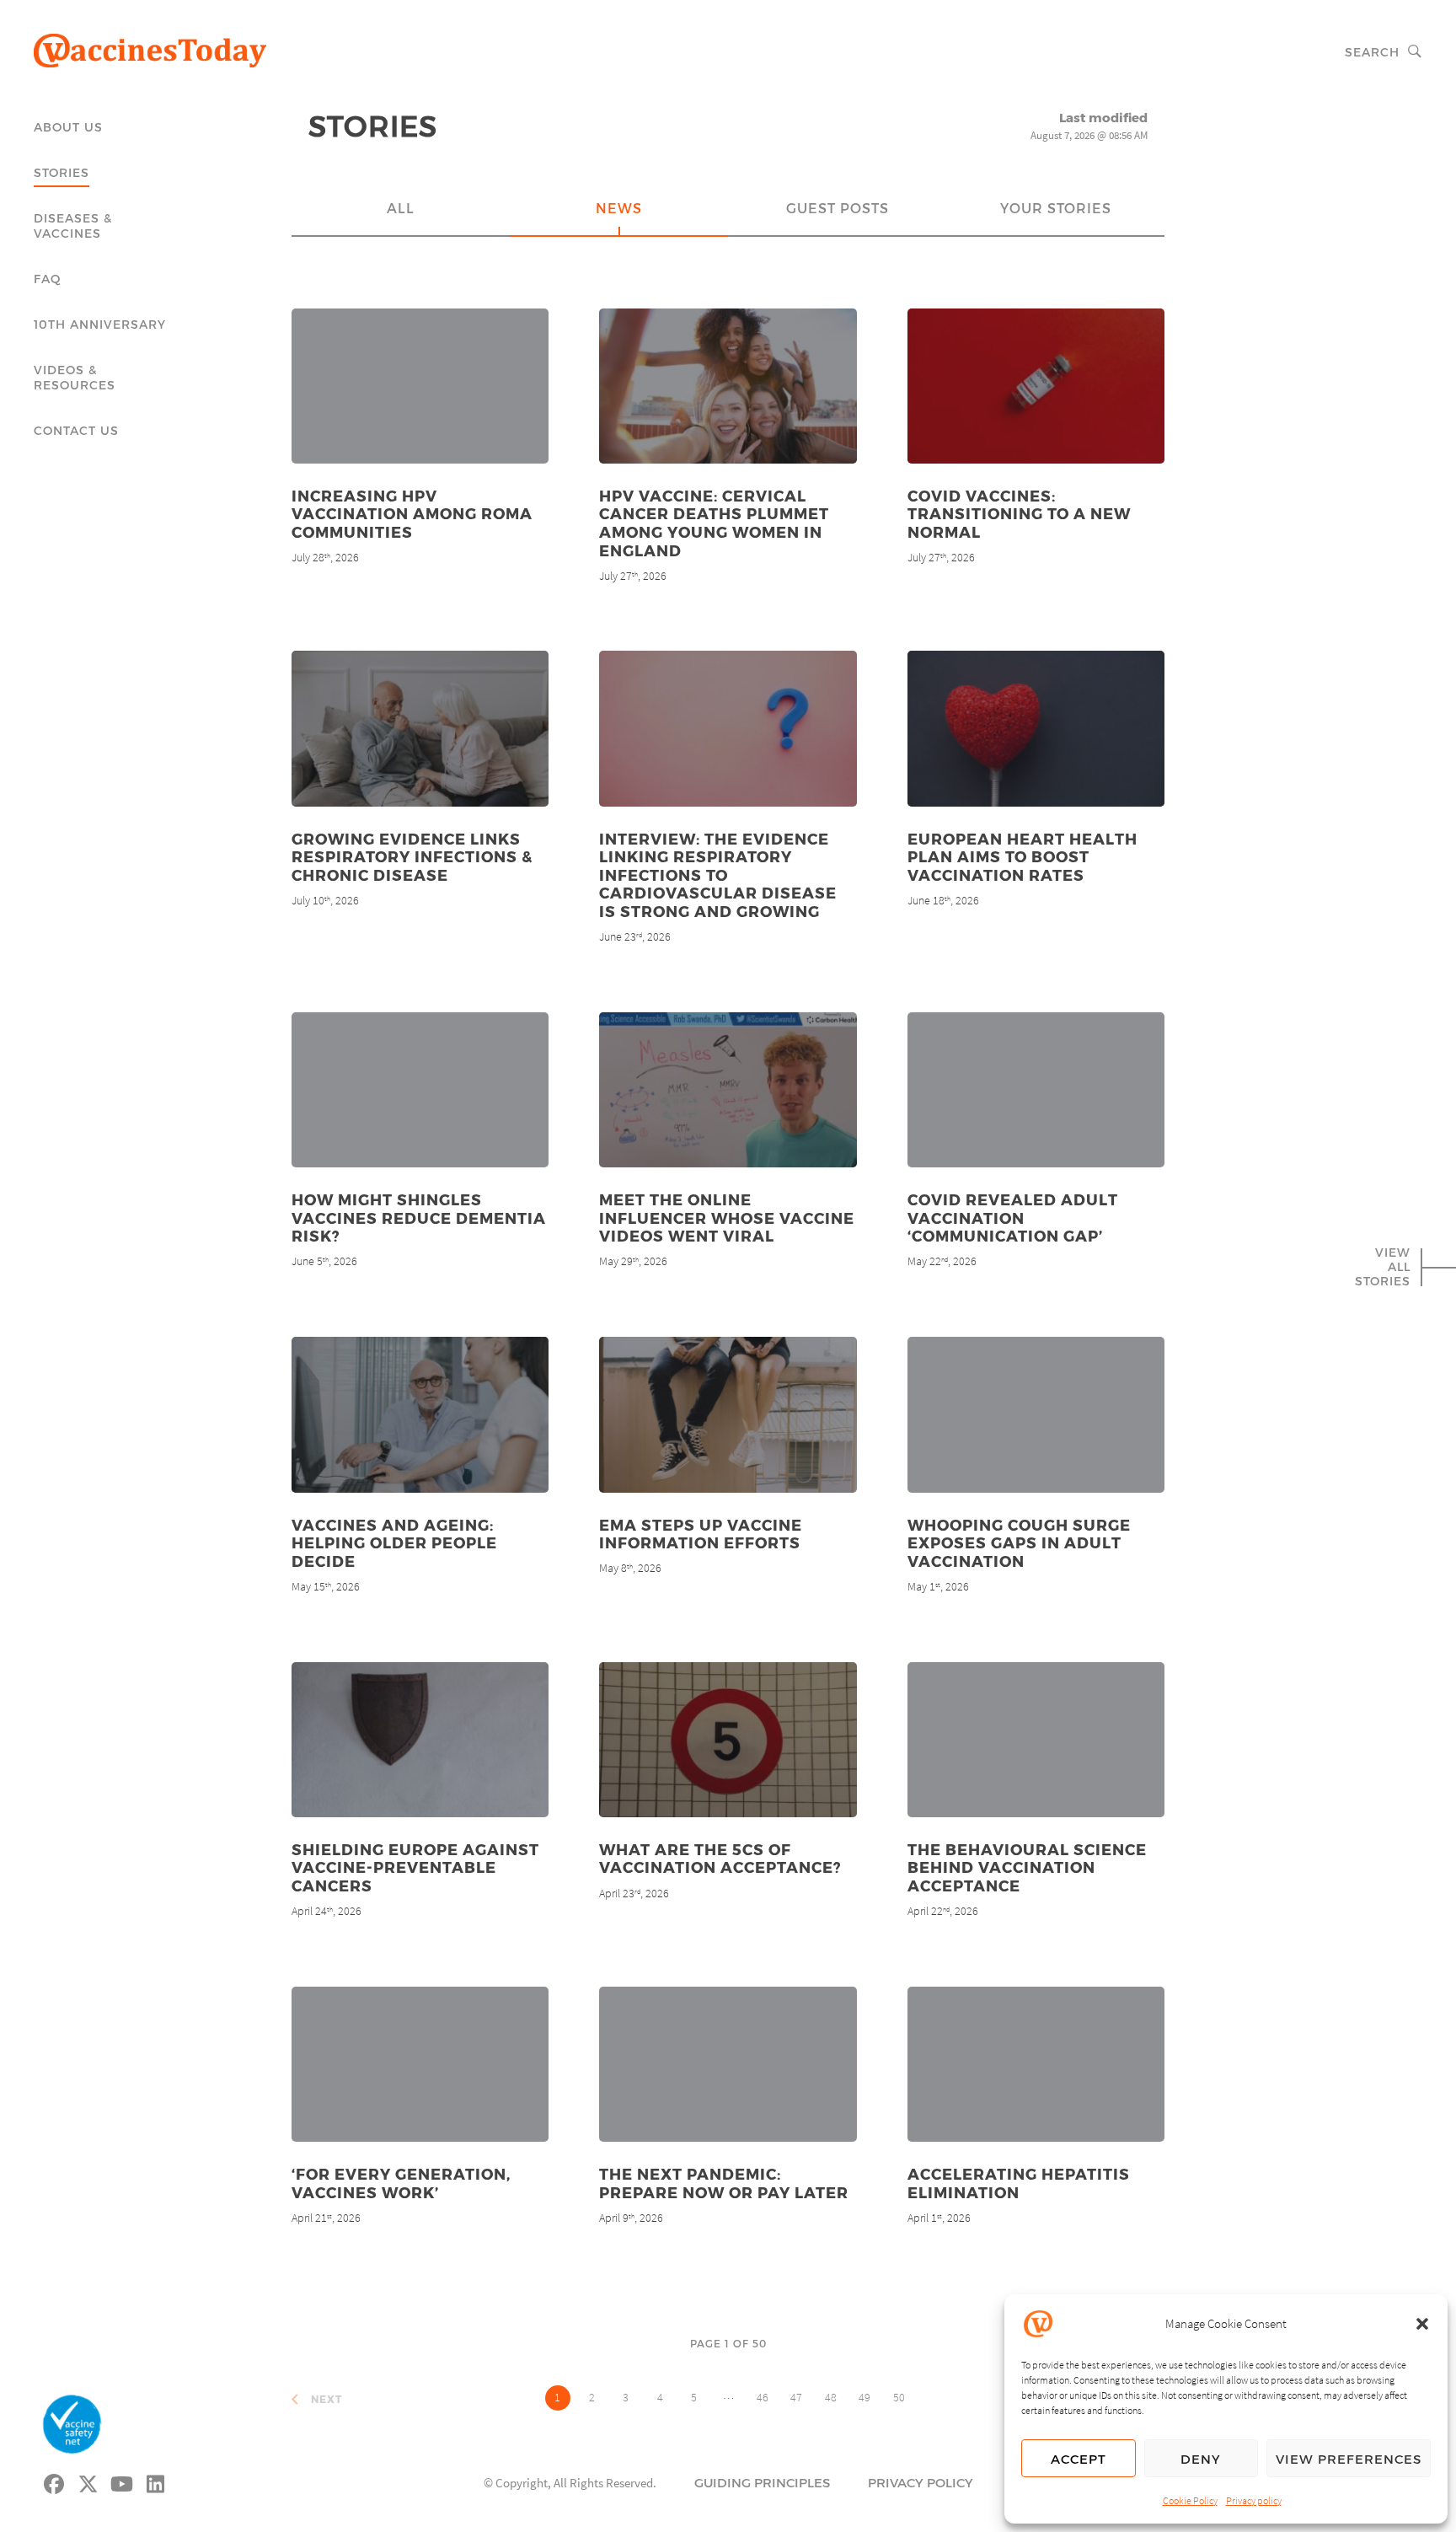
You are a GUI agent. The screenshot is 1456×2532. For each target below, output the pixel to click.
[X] (88, 2481)
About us (68, 127)
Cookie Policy (1190, 2500)
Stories (62, 172)
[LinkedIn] (156, 2481)
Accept (1079, 2459)
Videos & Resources (75, 377)
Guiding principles (762, 2482)
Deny (1201, 2459)
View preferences (1349, 2459)
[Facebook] (55, 2481)
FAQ (48, 279)
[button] (1422, 2324)
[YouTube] (122, 2481)
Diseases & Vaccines (73, 225)
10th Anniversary (100, 324)
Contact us (76, 430)
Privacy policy (1254, 2500)
